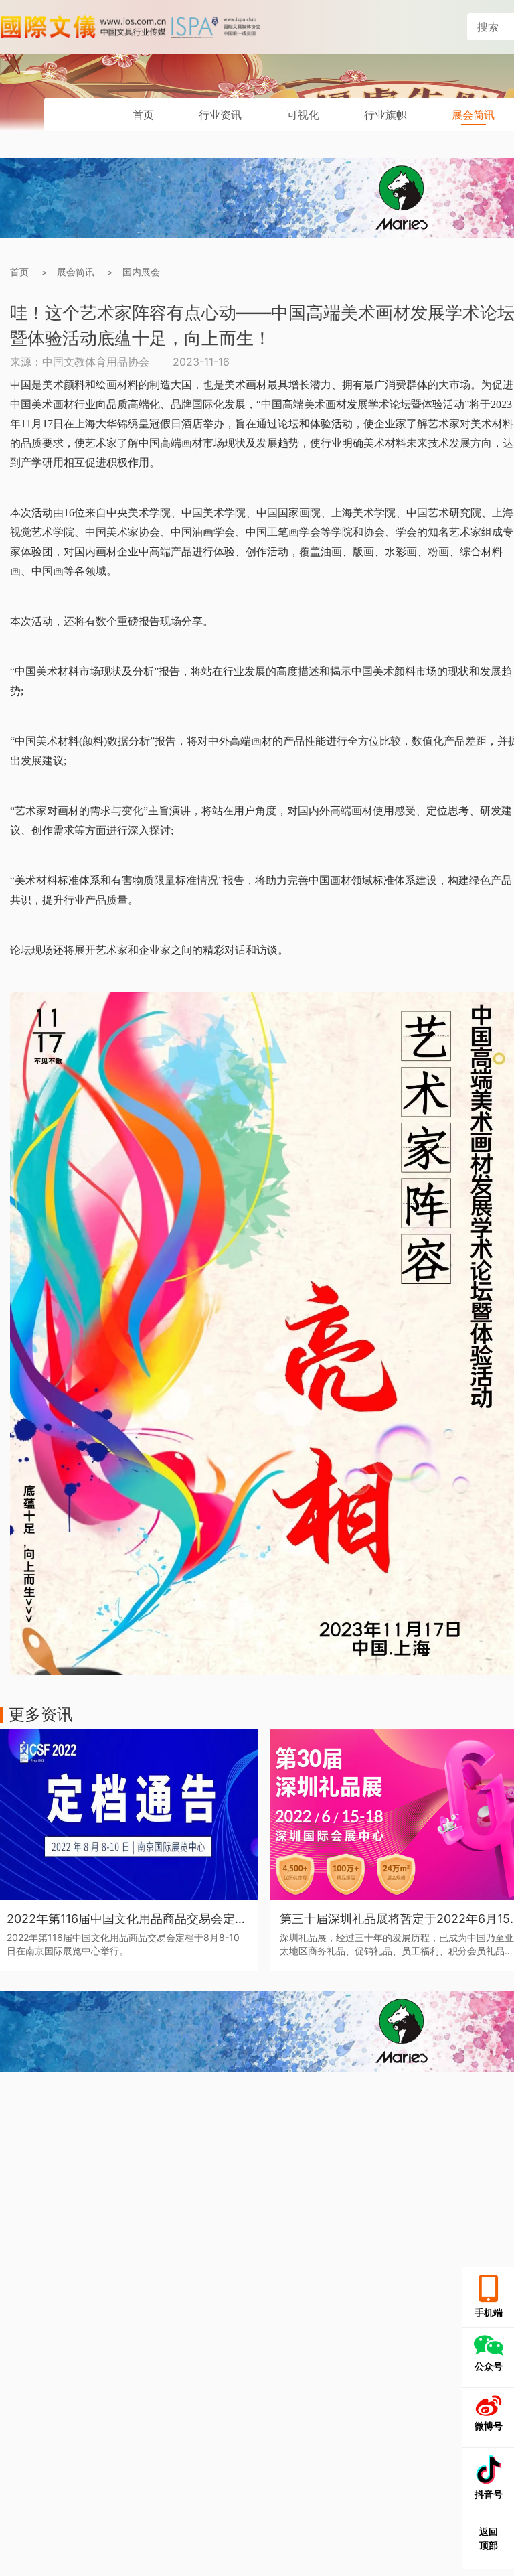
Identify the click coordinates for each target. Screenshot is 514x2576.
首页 (143, 115)
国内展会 (141, 272)
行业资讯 (220, 115)
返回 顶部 (489, 2538)
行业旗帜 (385, 115)
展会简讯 (473, 115)
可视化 (303, 115)
